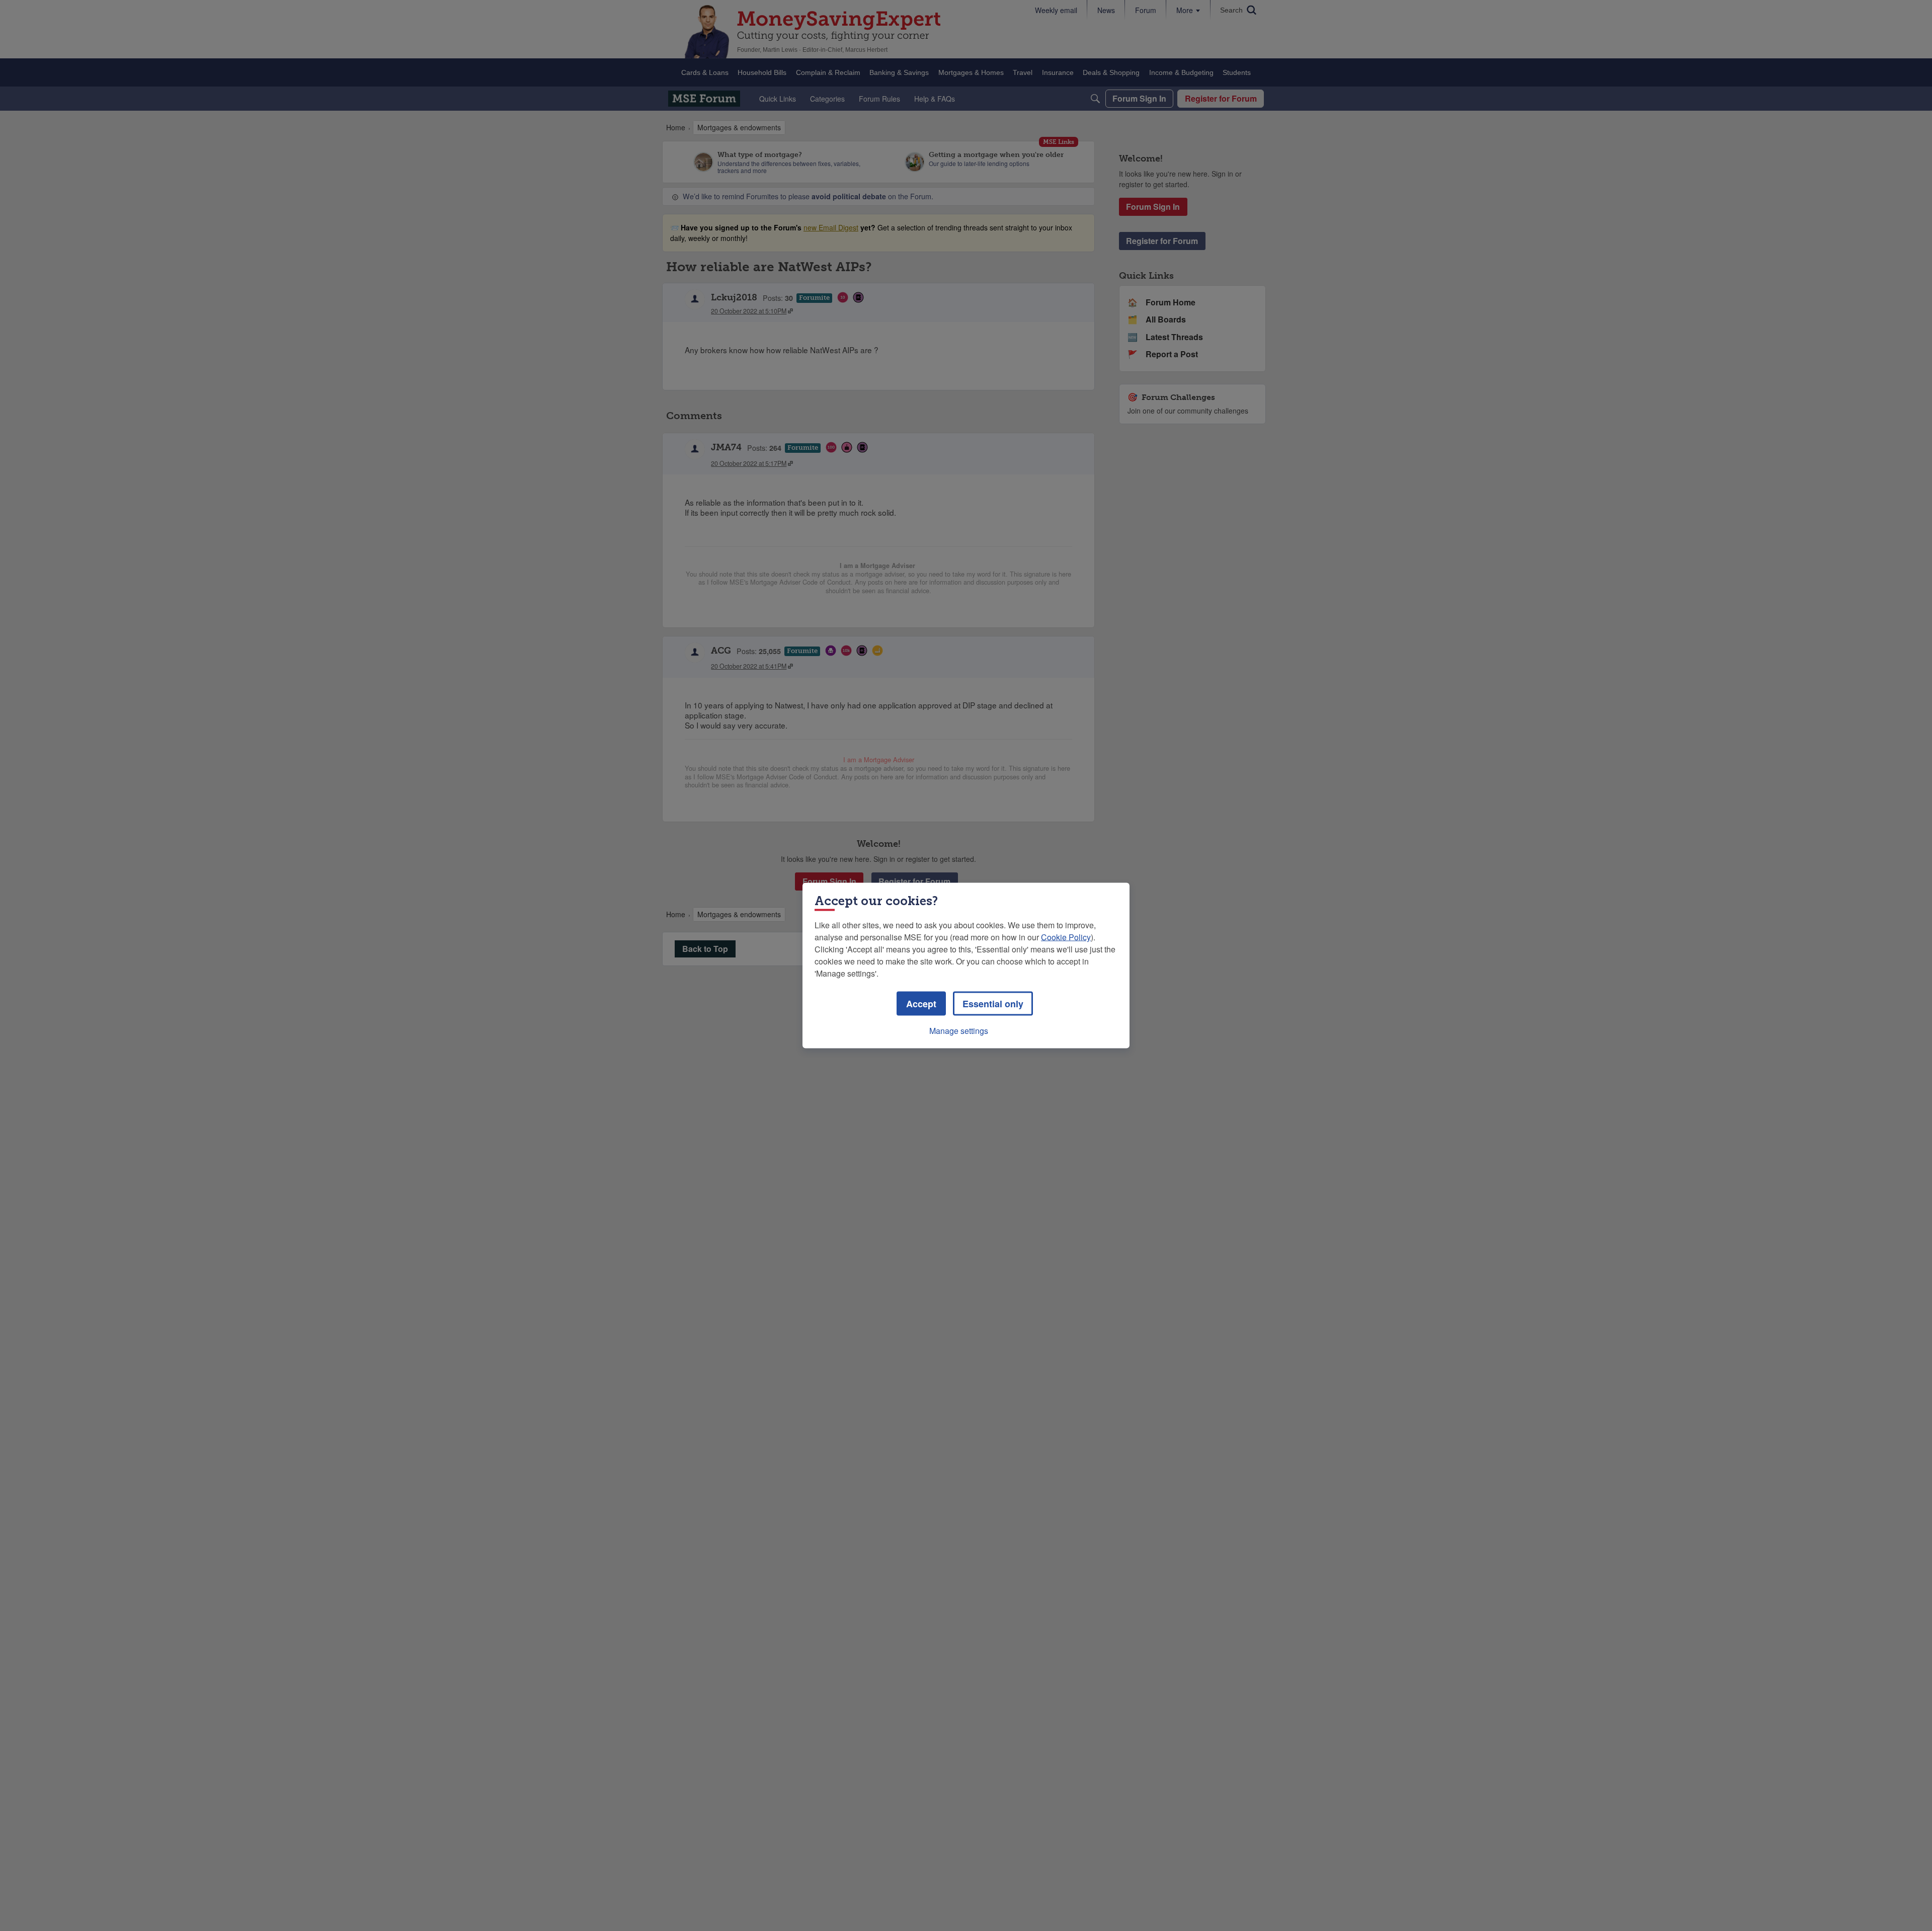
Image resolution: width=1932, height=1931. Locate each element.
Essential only (993, 1004)
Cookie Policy (1066, 937)
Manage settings (959, 1031)
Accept (921, 1004)
